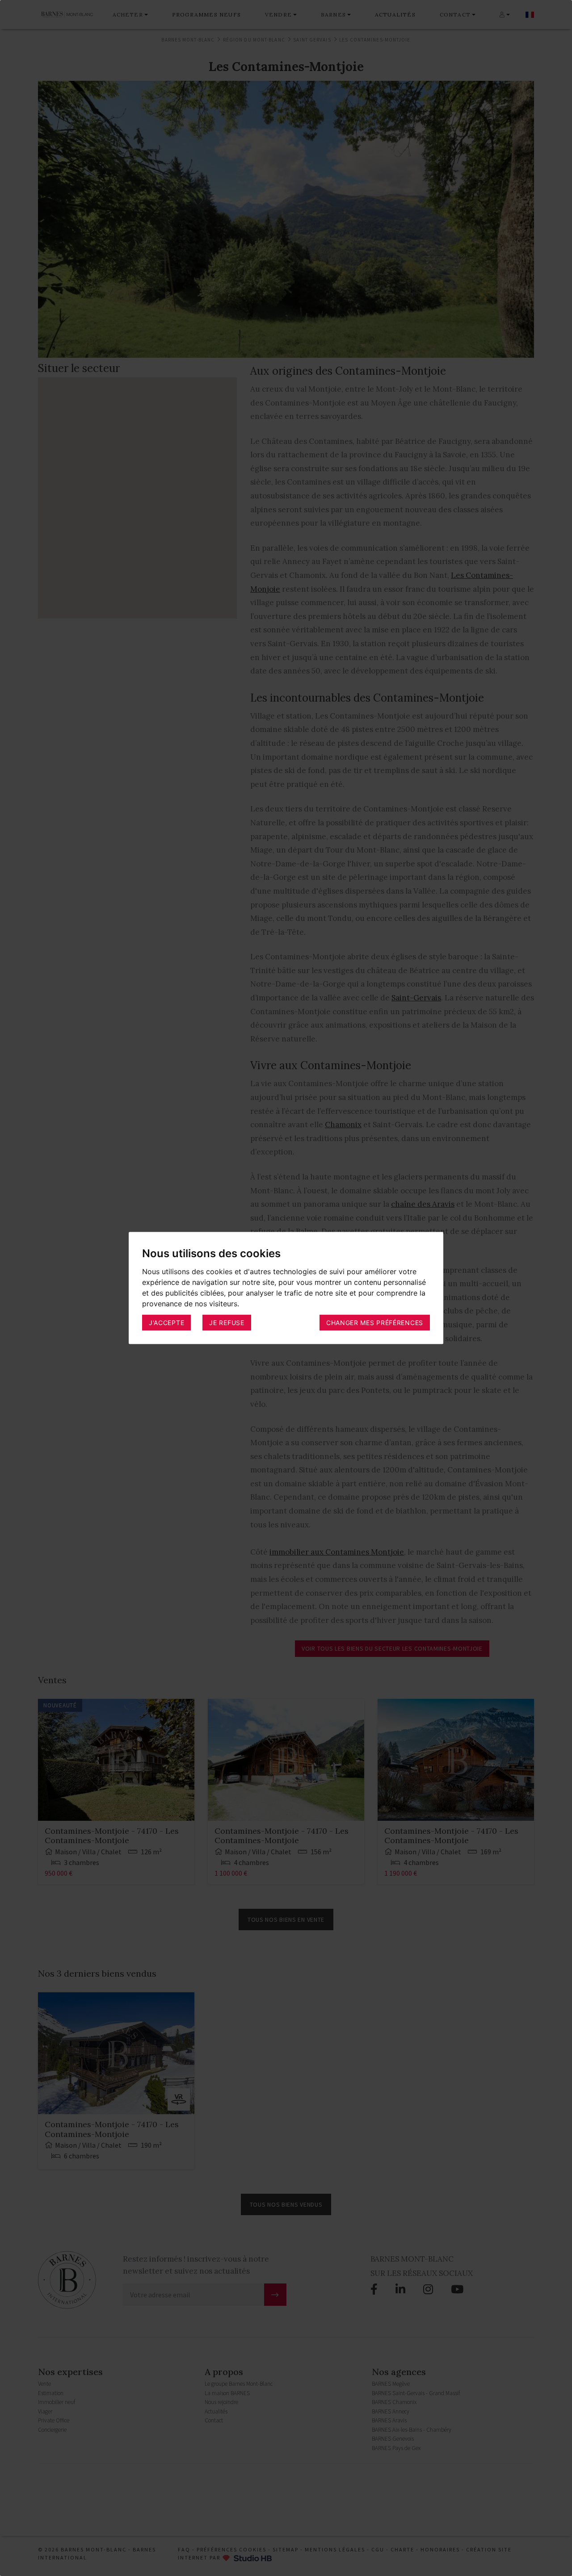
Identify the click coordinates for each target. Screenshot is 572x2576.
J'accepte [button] (166, 1322)
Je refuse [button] (227, 1322)
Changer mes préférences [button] (375, 1322)
